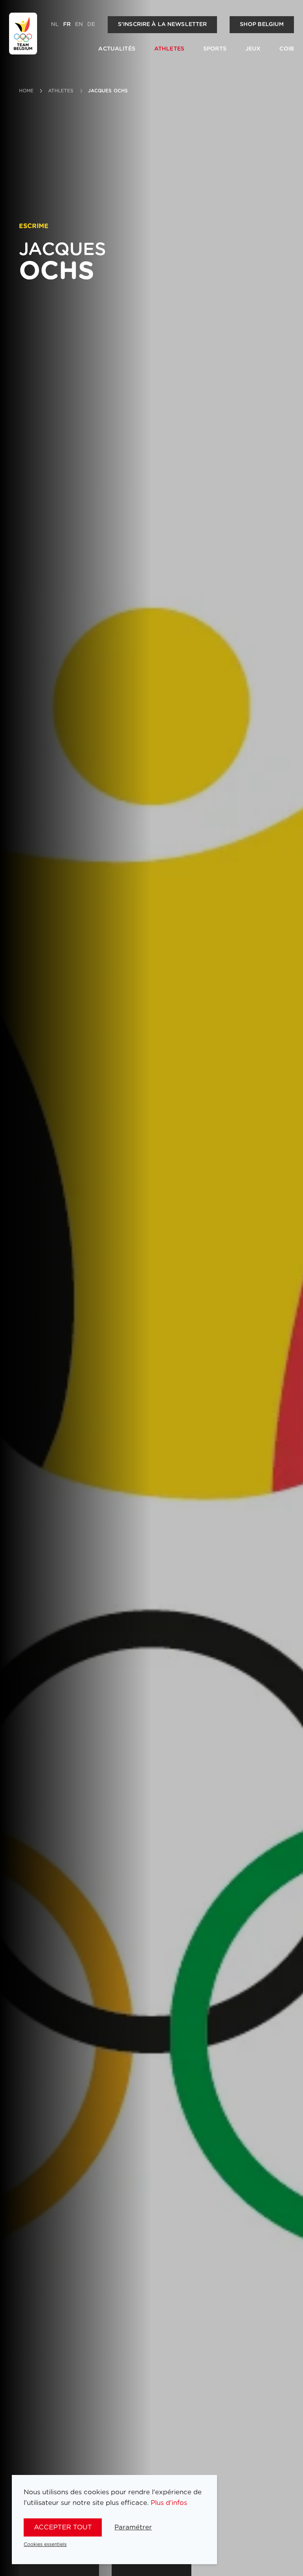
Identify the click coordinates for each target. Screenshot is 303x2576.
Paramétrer (133, 2527)
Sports (215, 49)
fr (67, 24)
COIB (287, 49)
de (91, 24)
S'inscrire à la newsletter (163, 24)
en (79, 24)
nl (55, 24)
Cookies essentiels (45, 2544)
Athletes (169, 49)
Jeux (253, 49)
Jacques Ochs (108, 91)
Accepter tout (63, 2527)
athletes (61, 91)
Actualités (117, 49)
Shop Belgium (262, 24)
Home (26, 91)
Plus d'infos (169, 2503)
